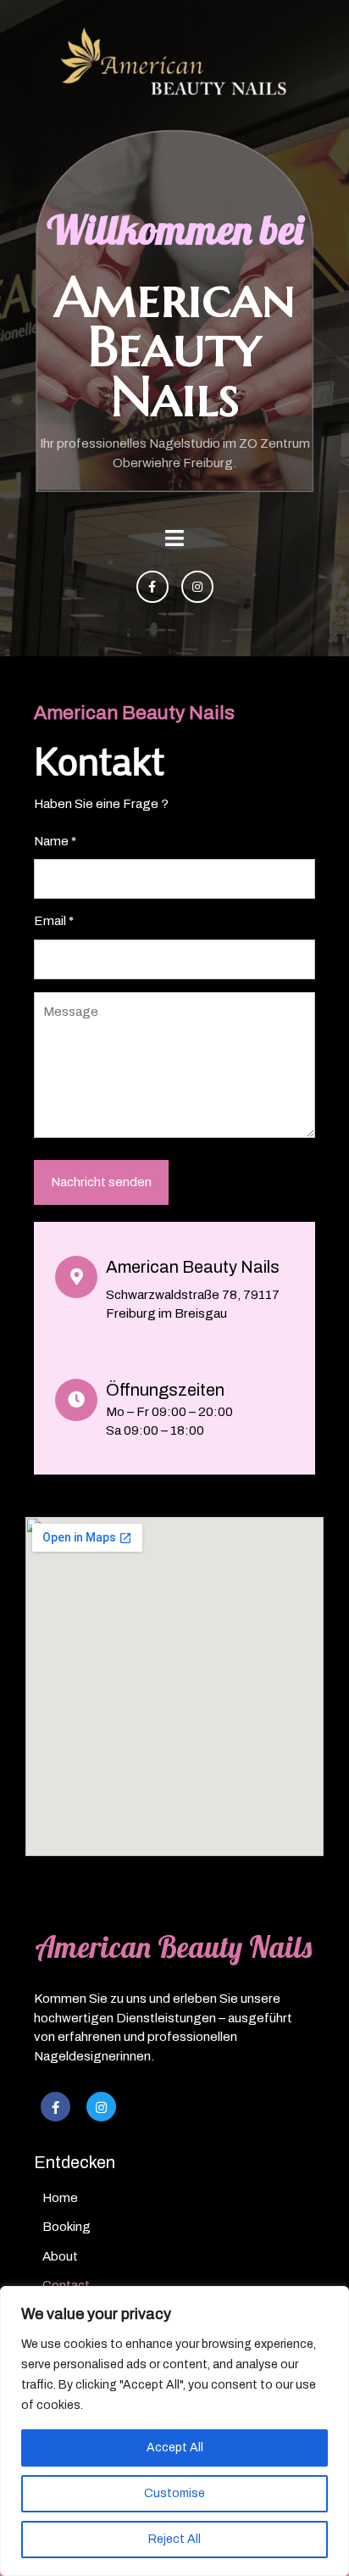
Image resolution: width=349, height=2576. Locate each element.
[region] (174, 2431)
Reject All (174, 2539)
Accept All (175, 2448)
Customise (174, 2493)
